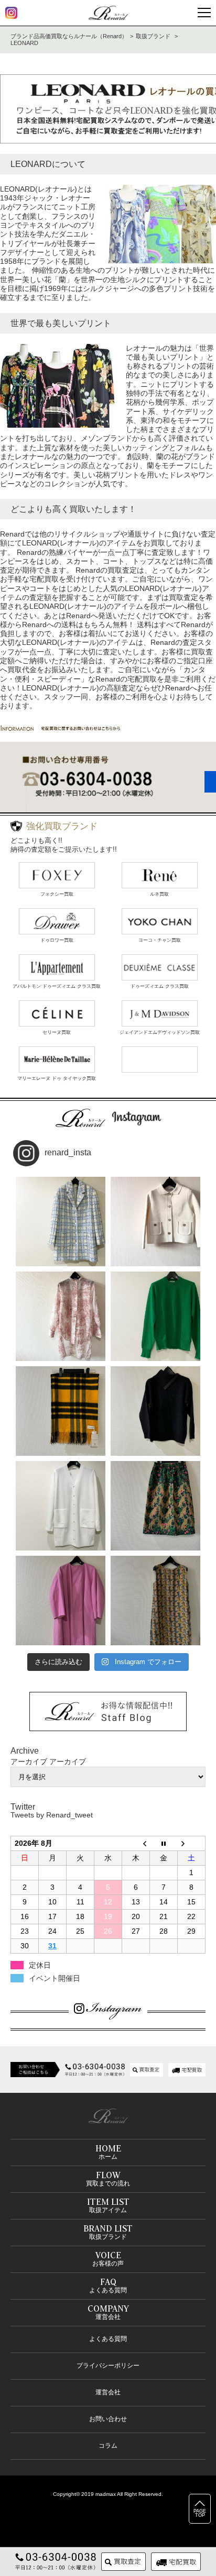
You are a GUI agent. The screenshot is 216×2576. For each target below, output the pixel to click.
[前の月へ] (136, 1843)
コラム (108, 2446)
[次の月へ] (192, 1843)
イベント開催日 (55, 1978)
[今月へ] (164, 1843)
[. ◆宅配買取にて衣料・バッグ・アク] (61, 1222)
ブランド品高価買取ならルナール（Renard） (69, 36)
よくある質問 (108, 2339)
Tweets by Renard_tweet (52, 1815)
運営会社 (108, 2392)
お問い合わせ (108, 2419)
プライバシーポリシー (108, 2366)
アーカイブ (68, 1761)
